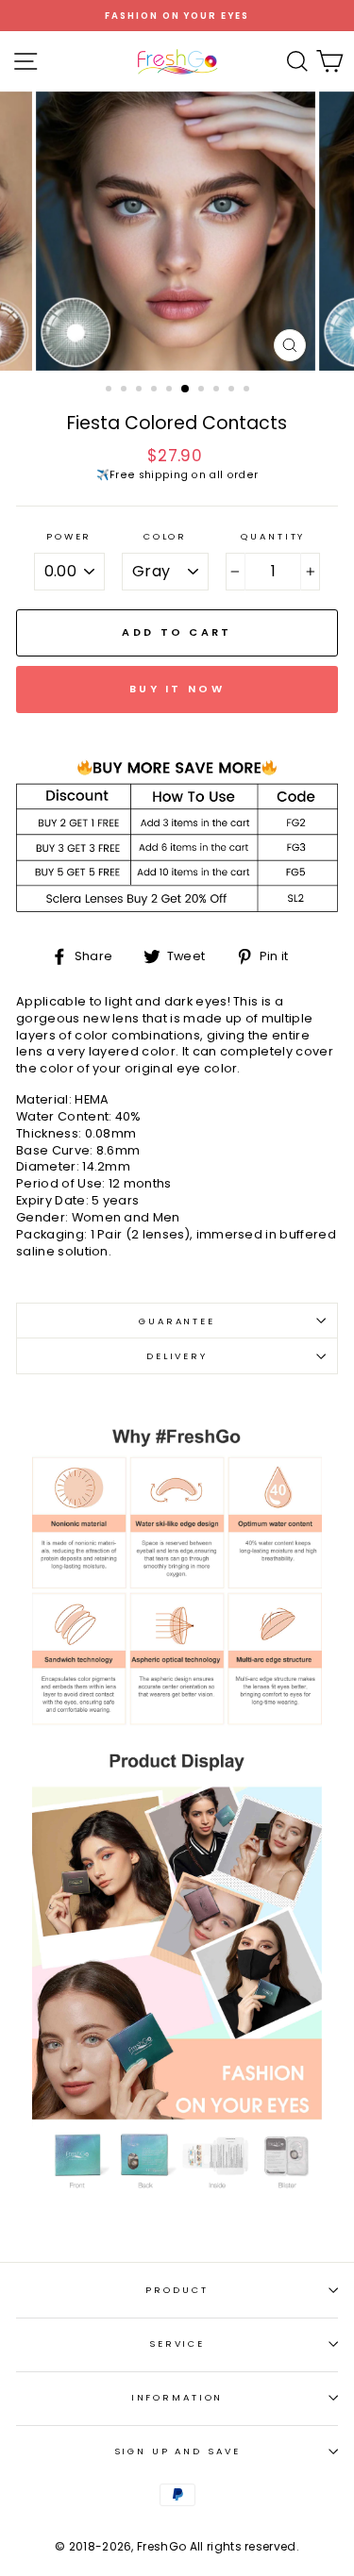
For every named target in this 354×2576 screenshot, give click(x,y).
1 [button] (110, 391)
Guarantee (177, 1321)
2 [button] (126, 391)
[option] (177, 16)
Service (177, 2343)
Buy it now (177, 689)
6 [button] (186, 390)
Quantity (273, 536)
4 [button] (156, 391)
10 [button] (248, 391)
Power (69, 536)
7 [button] (203, 391)
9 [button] (233, 391)
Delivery (177, 1356)
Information (177, 2397)
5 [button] (171, 391)
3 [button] (141, 391)
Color (165, 536)
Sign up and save (177, 2451)
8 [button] (218, 391)
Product (177, 2290)
